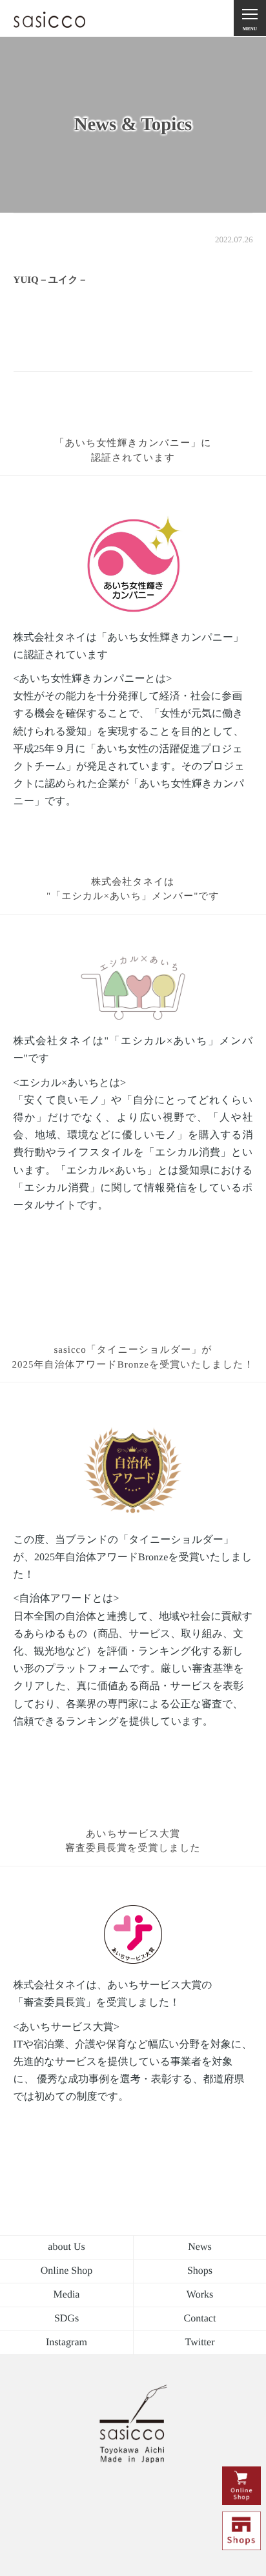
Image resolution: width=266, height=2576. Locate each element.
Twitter (200, 2342)
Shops (200, 2271)
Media (67, 2295)
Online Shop (66, 2271)
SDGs (66, 2319)
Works (200, 2295)
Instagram (66, 2342)
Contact (200, 2319)
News (200, 2247)
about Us (66, 2247)
